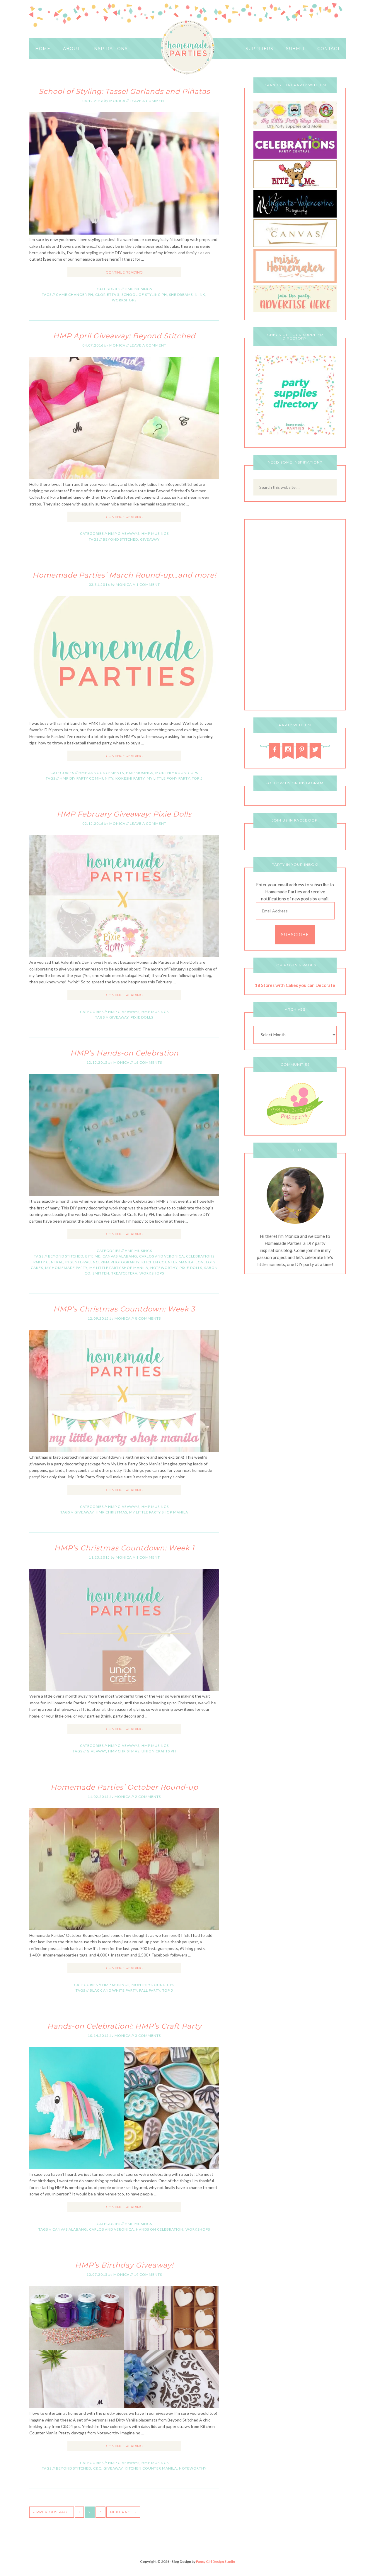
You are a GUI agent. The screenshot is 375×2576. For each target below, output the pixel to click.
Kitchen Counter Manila (168, 1262)
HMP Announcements (101, 773)
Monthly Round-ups (177, 773)
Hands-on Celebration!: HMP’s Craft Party (124, 2026)
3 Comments (148, 2035)
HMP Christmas (111, 1512)
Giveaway (150, 539)
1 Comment (148, 584)
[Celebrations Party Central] (295, 157)
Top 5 (197, 778)
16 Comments (148, 1062)
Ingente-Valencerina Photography (102, 1262)
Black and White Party (113, 1990)
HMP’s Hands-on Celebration (124, 1053)
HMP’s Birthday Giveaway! (124, 2265)
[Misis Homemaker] (295, 281)
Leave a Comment (148, 101)
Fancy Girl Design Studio (216, 2561)
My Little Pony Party (168, 778)
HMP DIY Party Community (87, 778)
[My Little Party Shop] (295, 128)
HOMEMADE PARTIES (188, 48)
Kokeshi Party (130, 778)
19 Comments (148, 2274)
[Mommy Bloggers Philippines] (295, 1126)
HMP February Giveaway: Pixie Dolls (124, 814)
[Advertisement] (295, 616)
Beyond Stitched (120, 539)
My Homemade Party (66, 1268)
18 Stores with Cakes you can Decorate (295, 985)
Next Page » (123, 2512)
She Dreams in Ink (187, 295)
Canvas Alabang (120, 1256)
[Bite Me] (295, 187)
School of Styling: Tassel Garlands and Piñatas (124, 91)
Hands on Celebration (160, 2229)
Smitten (101, 1273)
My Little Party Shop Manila (119, 1268)
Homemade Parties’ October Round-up (124, 1787)
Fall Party (150, 1990)
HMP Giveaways (124, 533)
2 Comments (148, 1797)
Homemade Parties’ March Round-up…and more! (124, 575)
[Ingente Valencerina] (295, 216)
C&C (97, 2468)
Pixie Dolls (142, 1017)
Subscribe (295, 935)
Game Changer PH (75, 295)
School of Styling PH (144, 295)
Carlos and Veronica (162, 1256)
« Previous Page (52, 2512)
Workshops (124, 300)
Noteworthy (164, 1268)
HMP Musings (138, 289)
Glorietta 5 (107, 295)
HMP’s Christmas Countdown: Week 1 (124, 1548)
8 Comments (148, 1318)
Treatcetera (124, 1273)
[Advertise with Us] (295, 311)
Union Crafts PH (159, 1751)
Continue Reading (124, 272)
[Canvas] (295, 246)
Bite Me (93, 1256)
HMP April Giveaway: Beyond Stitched (124, 336)
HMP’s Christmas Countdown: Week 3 (124, 1309)
